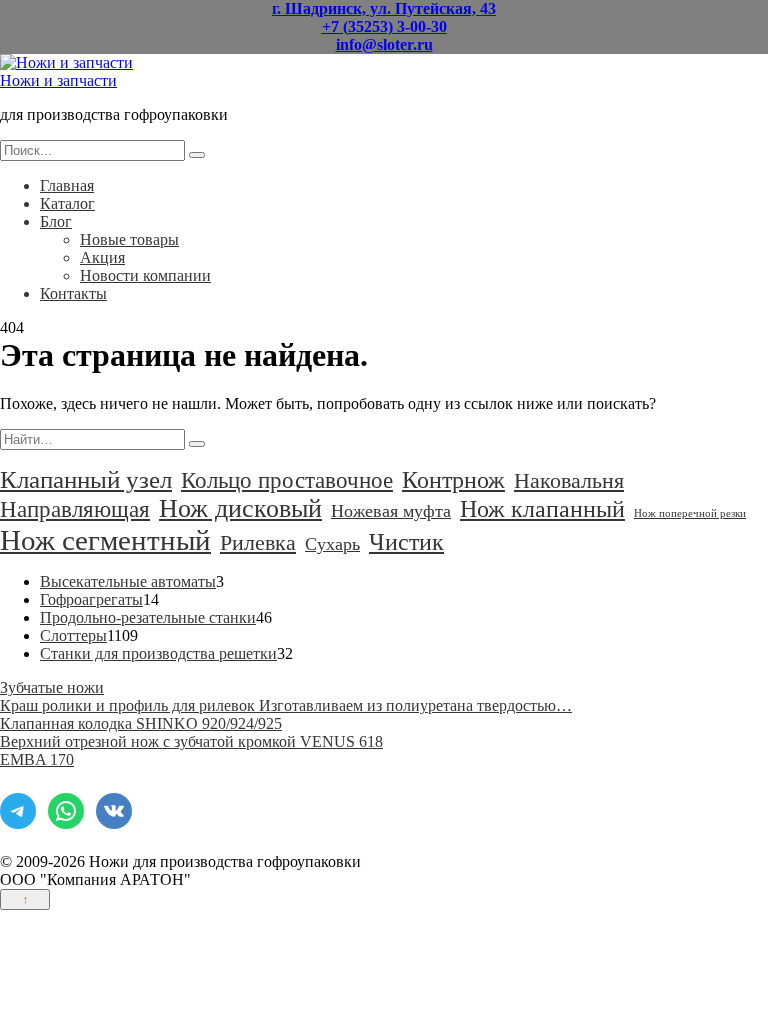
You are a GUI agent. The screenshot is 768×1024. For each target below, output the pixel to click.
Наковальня (569, 480)
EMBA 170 (37, 759)
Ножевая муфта (391, 511)
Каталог (67, 203)
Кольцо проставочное (287, 480)
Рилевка (258, 542)
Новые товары (129, 239)
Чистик (406, 541)
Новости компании (145, 275)
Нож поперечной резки (690, 513)
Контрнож (453, 480)
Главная (67, 185)
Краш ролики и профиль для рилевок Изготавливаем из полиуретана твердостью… (286, 705)
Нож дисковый (240, 508)
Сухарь (332, 544)
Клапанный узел (86, 479)
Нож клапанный (542, 508)
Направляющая (75, 509)
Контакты (73, 293)
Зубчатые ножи (52, 687)
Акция (102, 257)
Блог (56, 221)
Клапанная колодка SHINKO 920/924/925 (141, 723)
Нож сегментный (105, 540)
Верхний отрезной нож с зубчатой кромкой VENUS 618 (191, 741)
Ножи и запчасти (58, 80)
